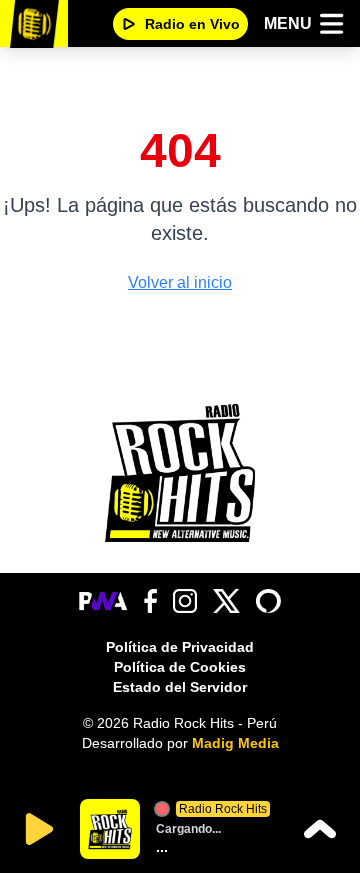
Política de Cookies (180, 667)
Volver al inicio (180, 282)
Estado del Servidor (180, 687)
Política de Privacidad (180, 647)
